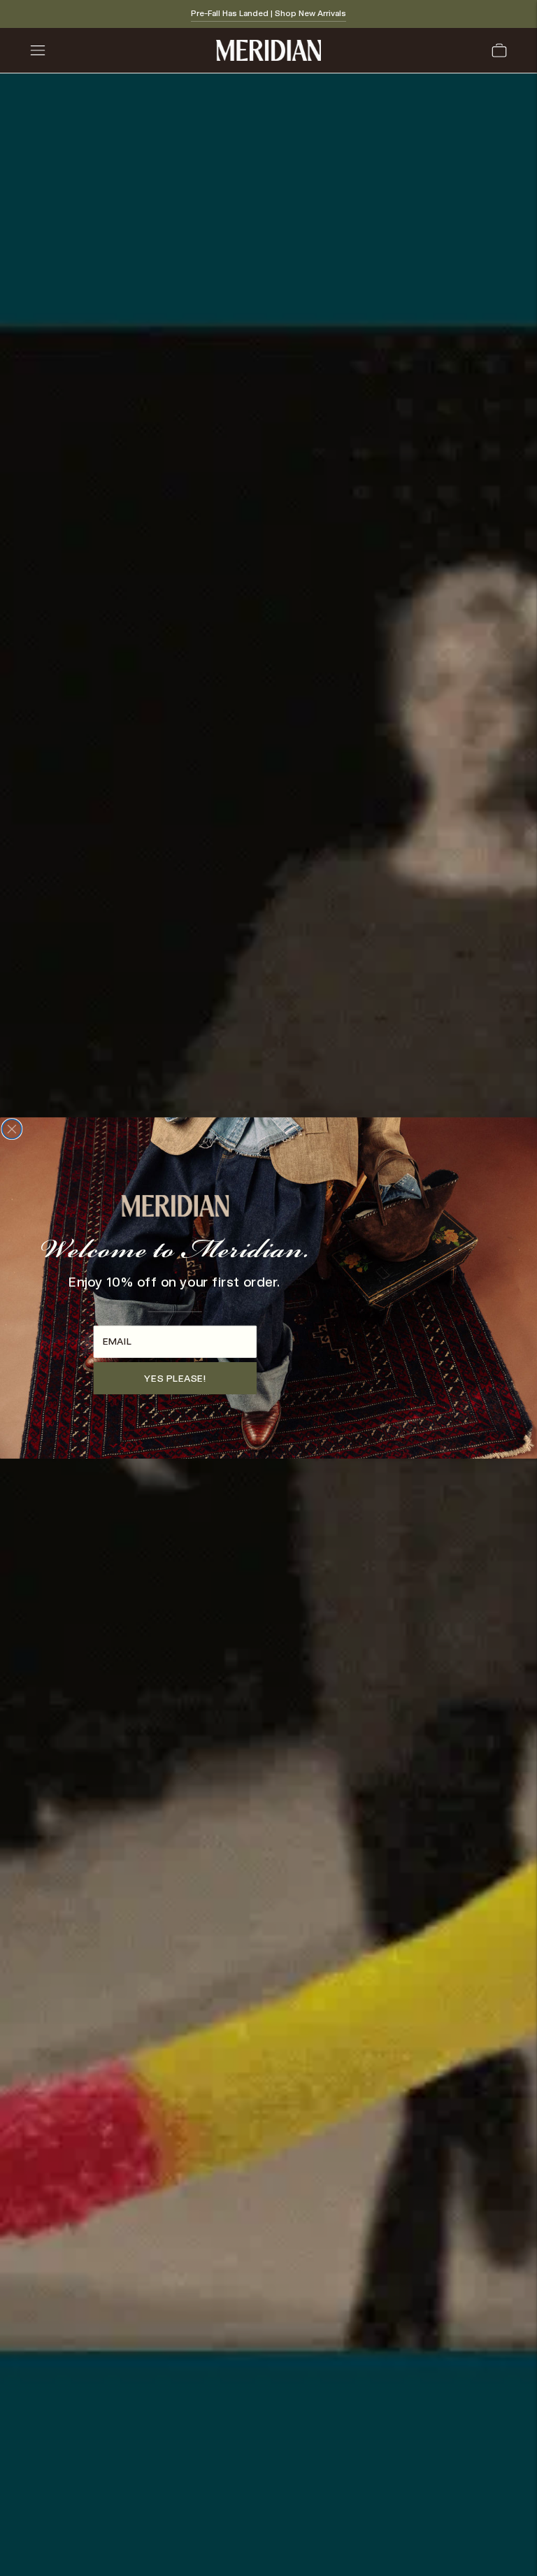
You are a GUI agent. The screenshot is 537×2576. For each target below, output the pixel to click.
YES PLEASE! (175, 1378)
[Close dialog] (12, 1129)
